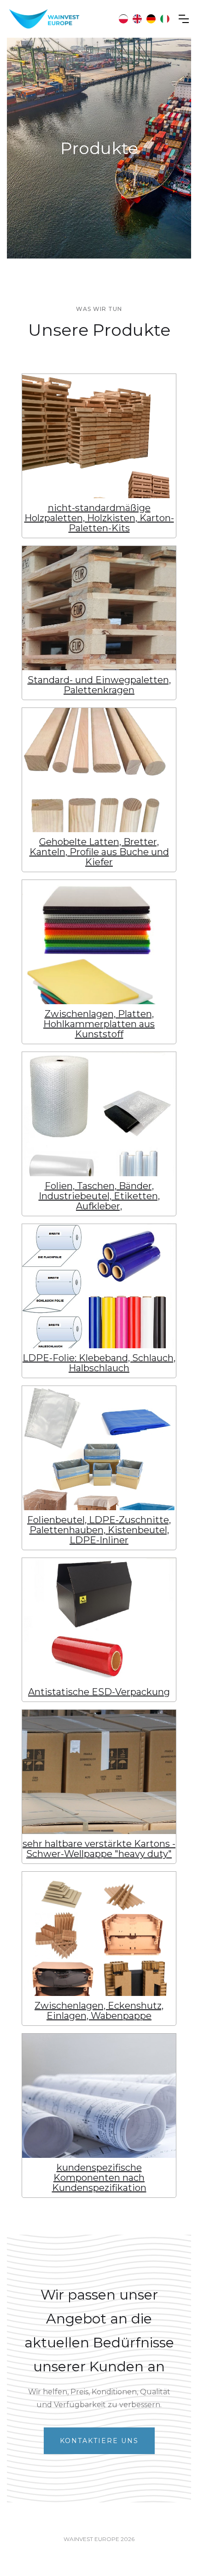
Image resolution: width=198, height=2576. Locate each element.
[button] (184, 19)
